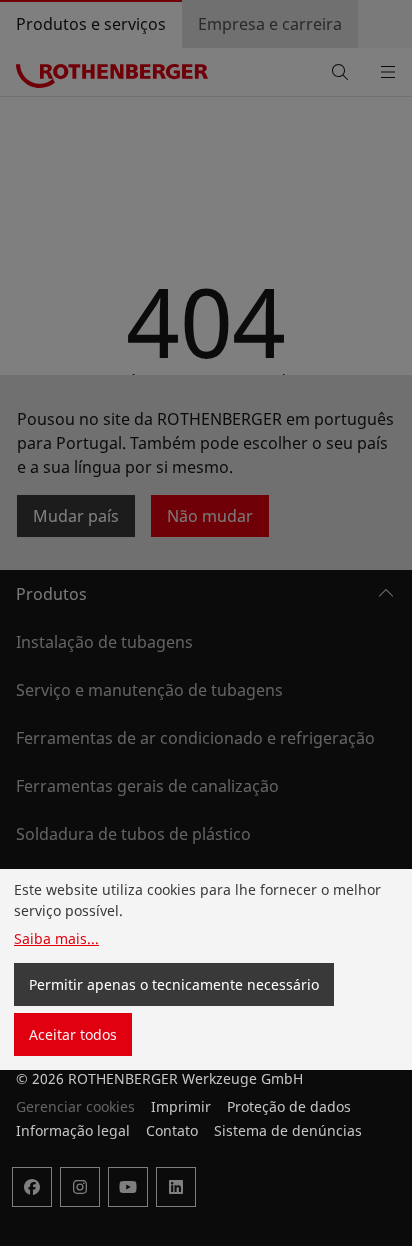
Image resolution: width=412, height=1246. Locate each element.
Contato (172, 1130)
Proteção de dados (289, 1106)
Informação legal (73, 1130)
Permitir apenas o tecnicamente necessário (174, 984)
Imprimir (181, 1106)
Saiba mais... (56, 938)
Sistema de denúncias (288, 1130)
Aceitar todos (73, 1034)
